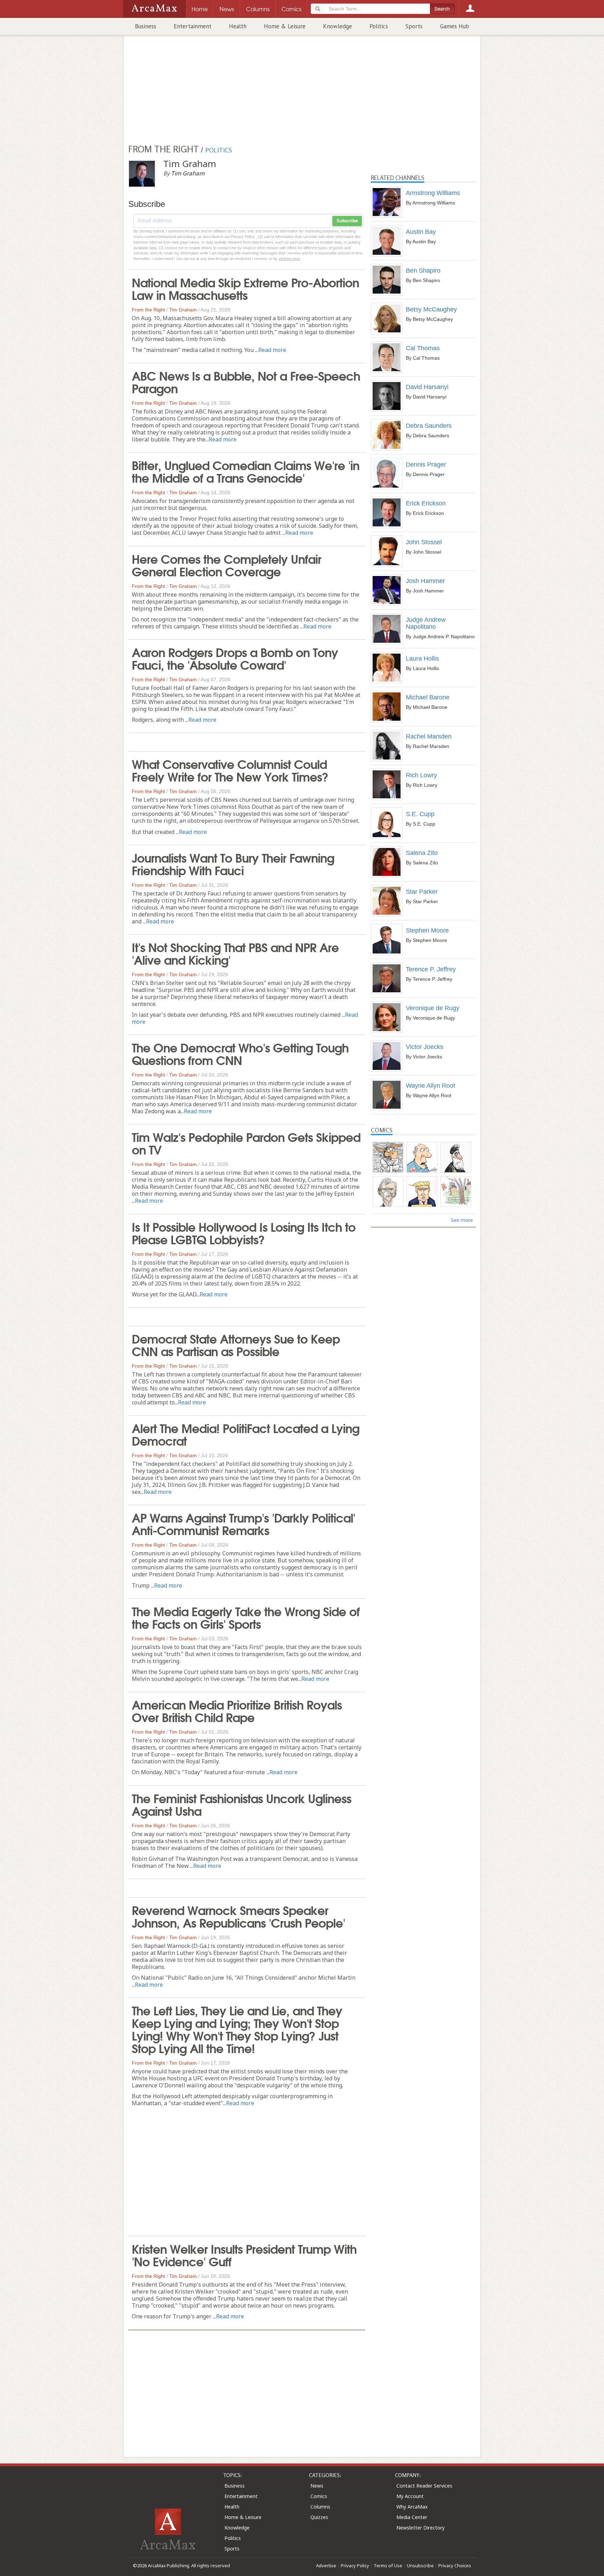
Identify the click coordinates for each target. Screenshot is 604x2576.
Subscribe (347, 221)
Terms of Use (388, 2566)
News (317, 2486)
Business (146, 26)
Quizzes (319, 2517)
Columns (320, 2507)
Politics (379, 26)
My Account (410, 2496)
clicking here (289, 259)
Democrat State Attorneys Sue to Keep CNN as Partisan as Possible (236, 1344)
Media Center (412, 2517)
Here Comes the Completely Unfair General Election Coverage (226, 564)
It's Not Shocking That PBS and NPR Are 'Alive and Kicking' (235, 953)
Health (238, 26)
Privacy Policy (355, 2566)
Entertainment (193, 26)
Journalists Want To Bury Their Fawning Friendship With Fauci (233, 863)
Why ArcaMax (412, 2507)
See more (462, 1220)
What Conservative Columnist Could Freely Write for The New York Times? (230, 770)
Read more (272, 350)
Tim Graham (183, 310)
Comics (319, 2496)
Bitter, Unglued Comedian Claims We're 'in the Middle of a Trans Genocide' (246, 471)
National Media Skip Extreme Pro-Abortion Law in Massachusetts (245, 288)
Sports (414, 26)
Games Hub (455, 26)
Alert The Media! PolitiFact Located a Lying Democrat (246, 1434)
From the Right (148, 310)
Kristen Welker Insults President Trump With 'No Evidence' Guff (244, 2254)
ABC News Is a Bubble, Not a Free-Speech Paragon (246, 381)
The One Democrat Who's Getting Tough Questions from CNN (240, 1053)
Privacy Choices (455, 2566)
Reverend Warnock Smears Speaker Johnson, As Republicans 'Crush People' (238, 1916)
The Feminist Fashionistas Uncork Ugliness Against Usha (242, 1804)
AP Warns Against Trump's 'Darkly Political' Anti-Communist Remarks (243, 1523)
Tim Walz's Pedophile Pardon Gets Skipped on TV (246, 1143)
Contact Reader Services (424, 2486)
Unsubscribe (420, 2566)
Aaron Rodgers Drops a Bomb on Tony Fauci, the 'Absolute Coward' (235, 658)
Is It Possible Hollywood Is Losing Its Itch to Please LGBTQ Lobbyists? (244, 1232)
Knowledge (337, 26)
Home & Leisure (285, 26)
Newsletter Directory (420, 2528)
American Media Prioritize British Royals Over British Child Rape (237, 1710)
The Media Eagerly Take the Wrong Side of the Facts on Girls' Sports (246, 1617)
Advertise (326, 2566)
